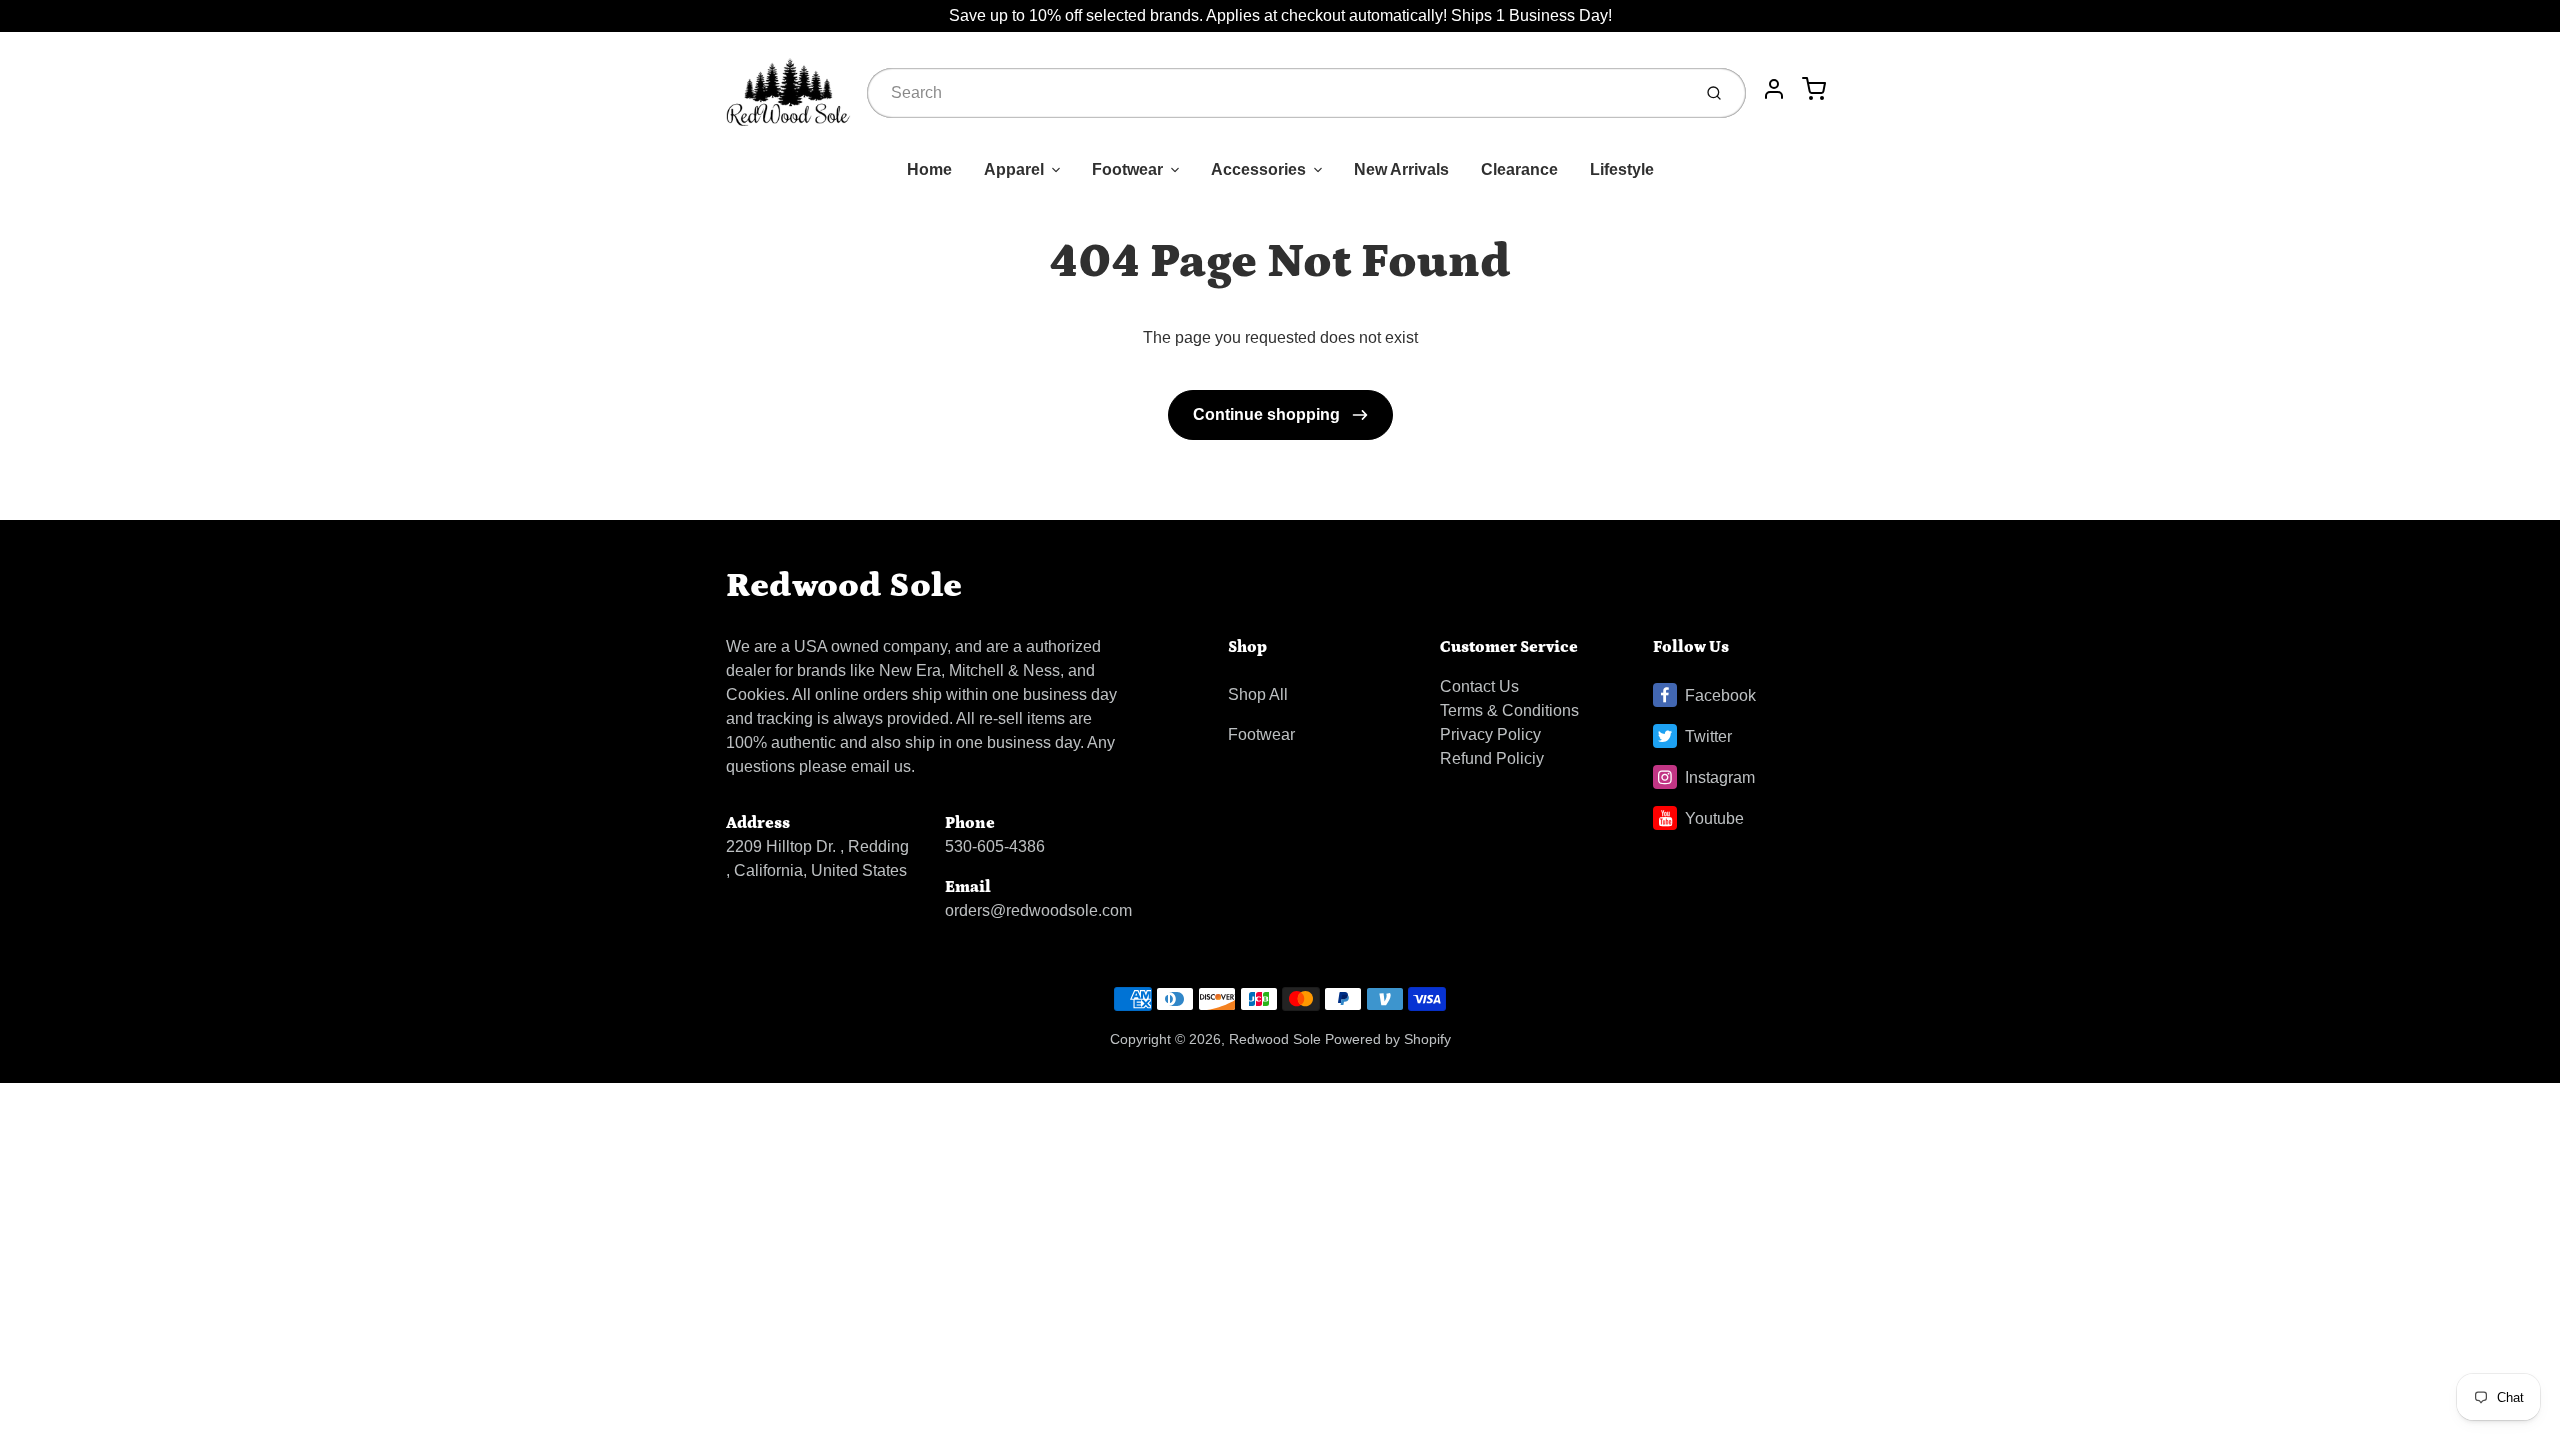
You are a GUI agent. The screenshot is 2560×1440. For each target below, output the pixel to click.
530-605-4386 (995, 846)
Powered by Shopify (1388, 1039)
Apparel (1014, 169)
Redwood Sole (844, 585)
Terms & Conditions (1509, 710)
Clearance (1519, 169)
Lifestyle (1622, 169)
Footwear (1127, 169)
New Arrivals (1401, 169)
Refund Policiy (1492, 758)
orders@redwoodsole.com (1038, 910)
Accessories (1258, 169)
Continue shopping (1268, 414)
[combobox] (1277, 93)
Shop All (1258, 694)
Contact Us (1479, 686)
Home (929, 169)
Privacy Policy (1490, 734)
